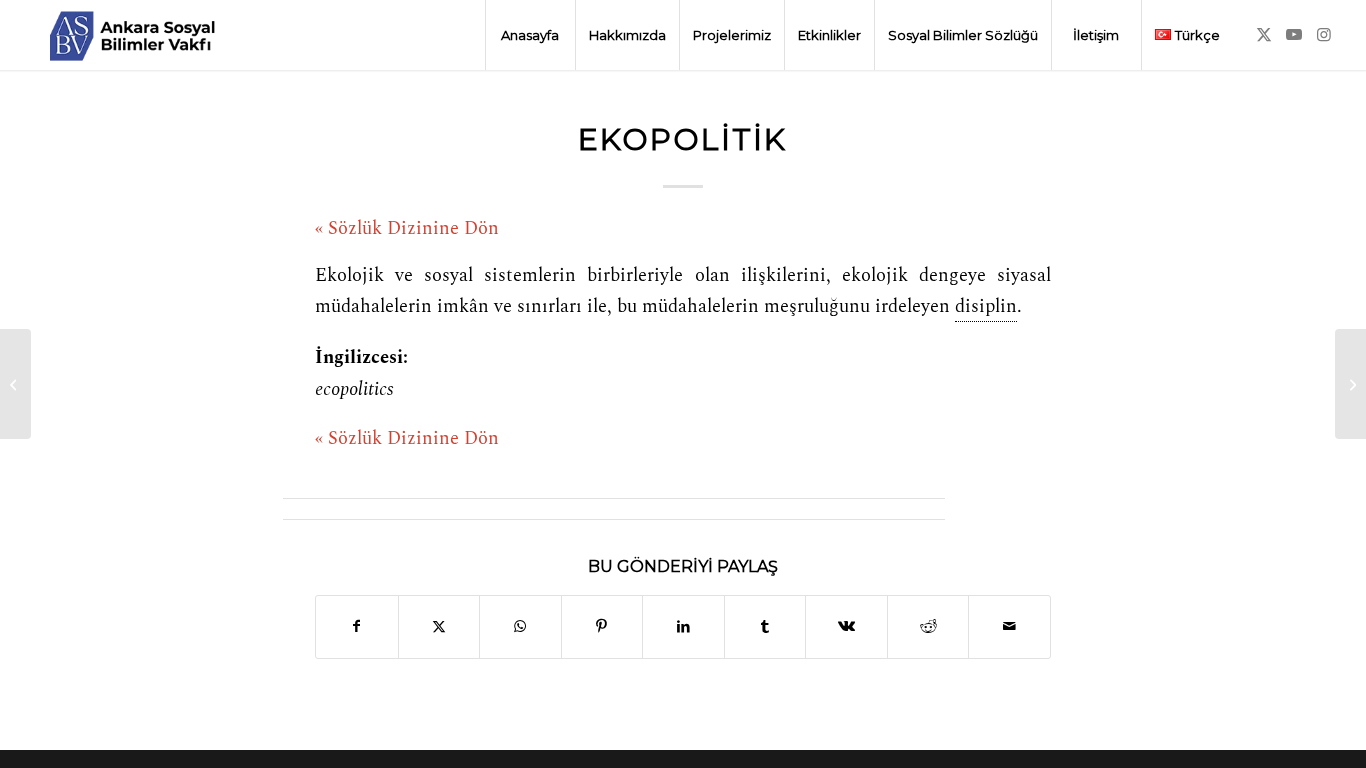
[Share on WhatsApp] (520, 626)
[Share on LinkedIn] (683, 626)
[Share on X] (439, 626)
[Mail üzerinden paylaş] (1009, 626)
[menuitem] (530, 35)
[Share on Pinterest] (602, 626)
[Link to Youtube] (1294, 34)
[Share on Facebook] (357, 626)
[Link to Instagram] (1324, 34)
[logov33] (132, 35)
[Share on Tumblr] (765, 626)
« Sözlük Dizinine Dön (407, 229)
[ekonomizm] (15, 384)
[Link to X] (1264, 34)
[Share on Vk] (846, 626)
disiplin (986, 307)
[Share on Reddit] (928, 626)
